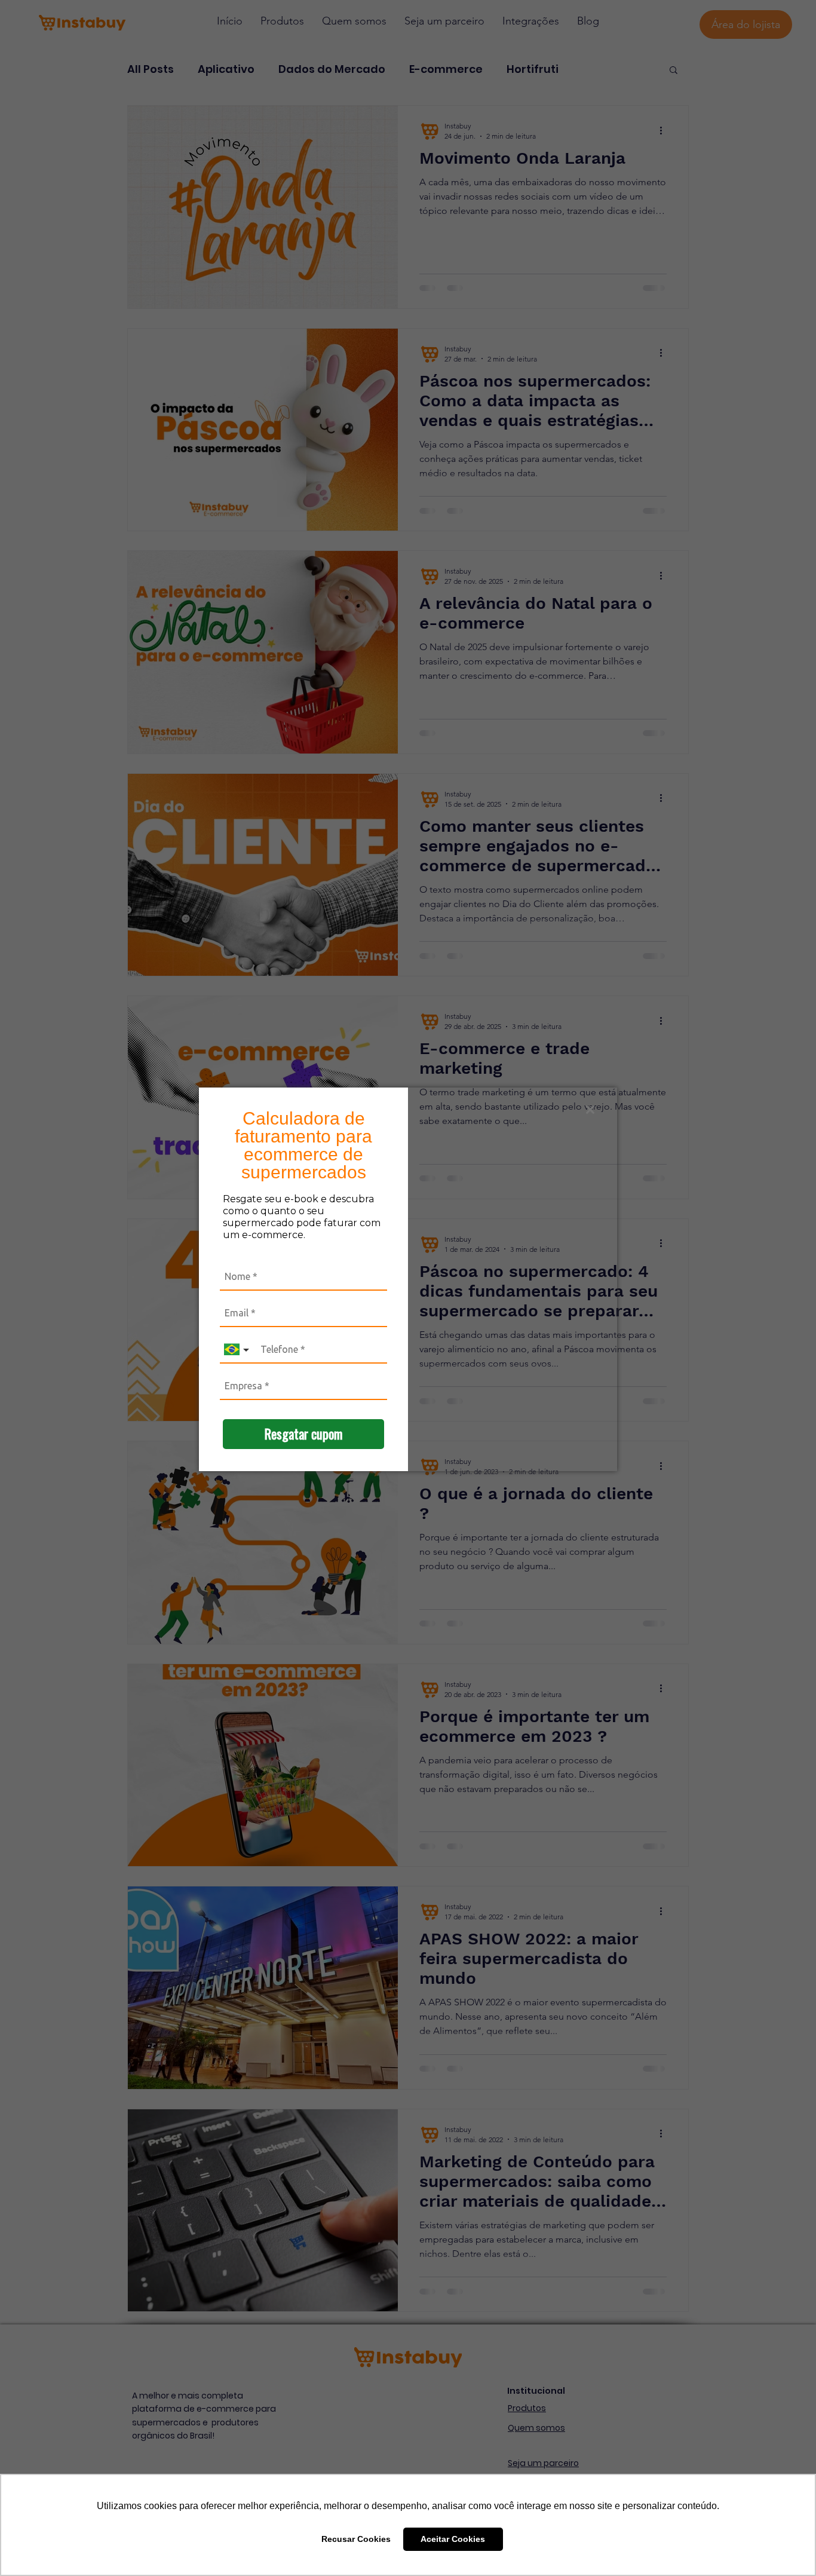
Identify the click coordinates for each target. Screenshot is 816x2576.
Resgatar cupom (303, 1434)
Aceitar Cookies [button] (453, 2539)
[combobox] (238, 1350)
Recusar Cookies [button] (356, 2539)
